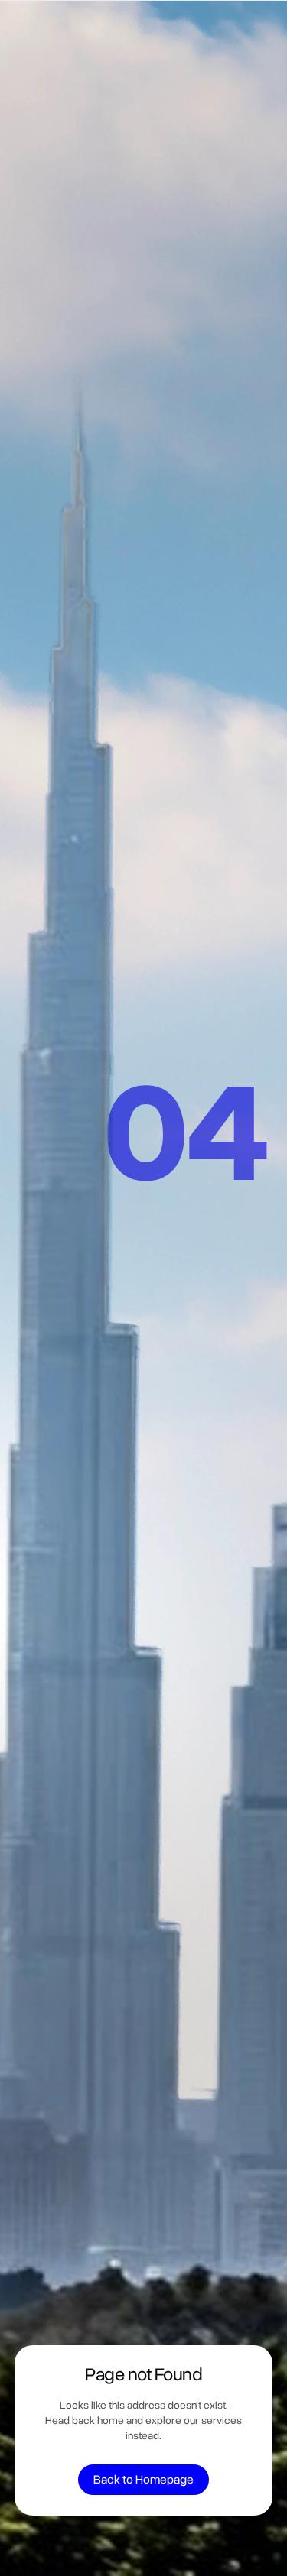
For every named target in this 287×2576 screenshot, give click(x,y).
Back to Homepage (143, 2480)
